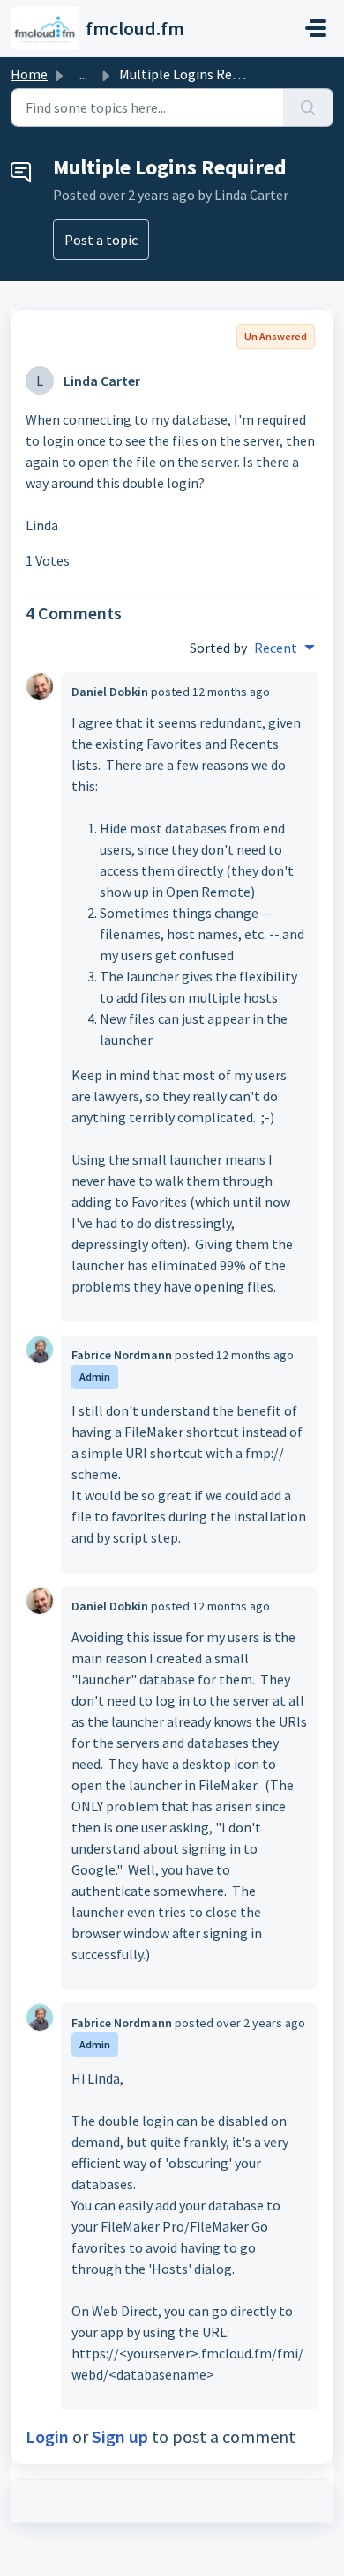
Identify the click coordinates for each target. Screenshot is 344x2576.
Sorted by (218, 648)
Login (47, 2436)
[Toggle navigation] (316, 28)
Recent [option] (276, 648)
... (83, 74)
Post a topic (101, 240)
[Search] (308, 107)
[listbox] (284, 648)
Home (29, 74)
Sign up (120, 2436)
